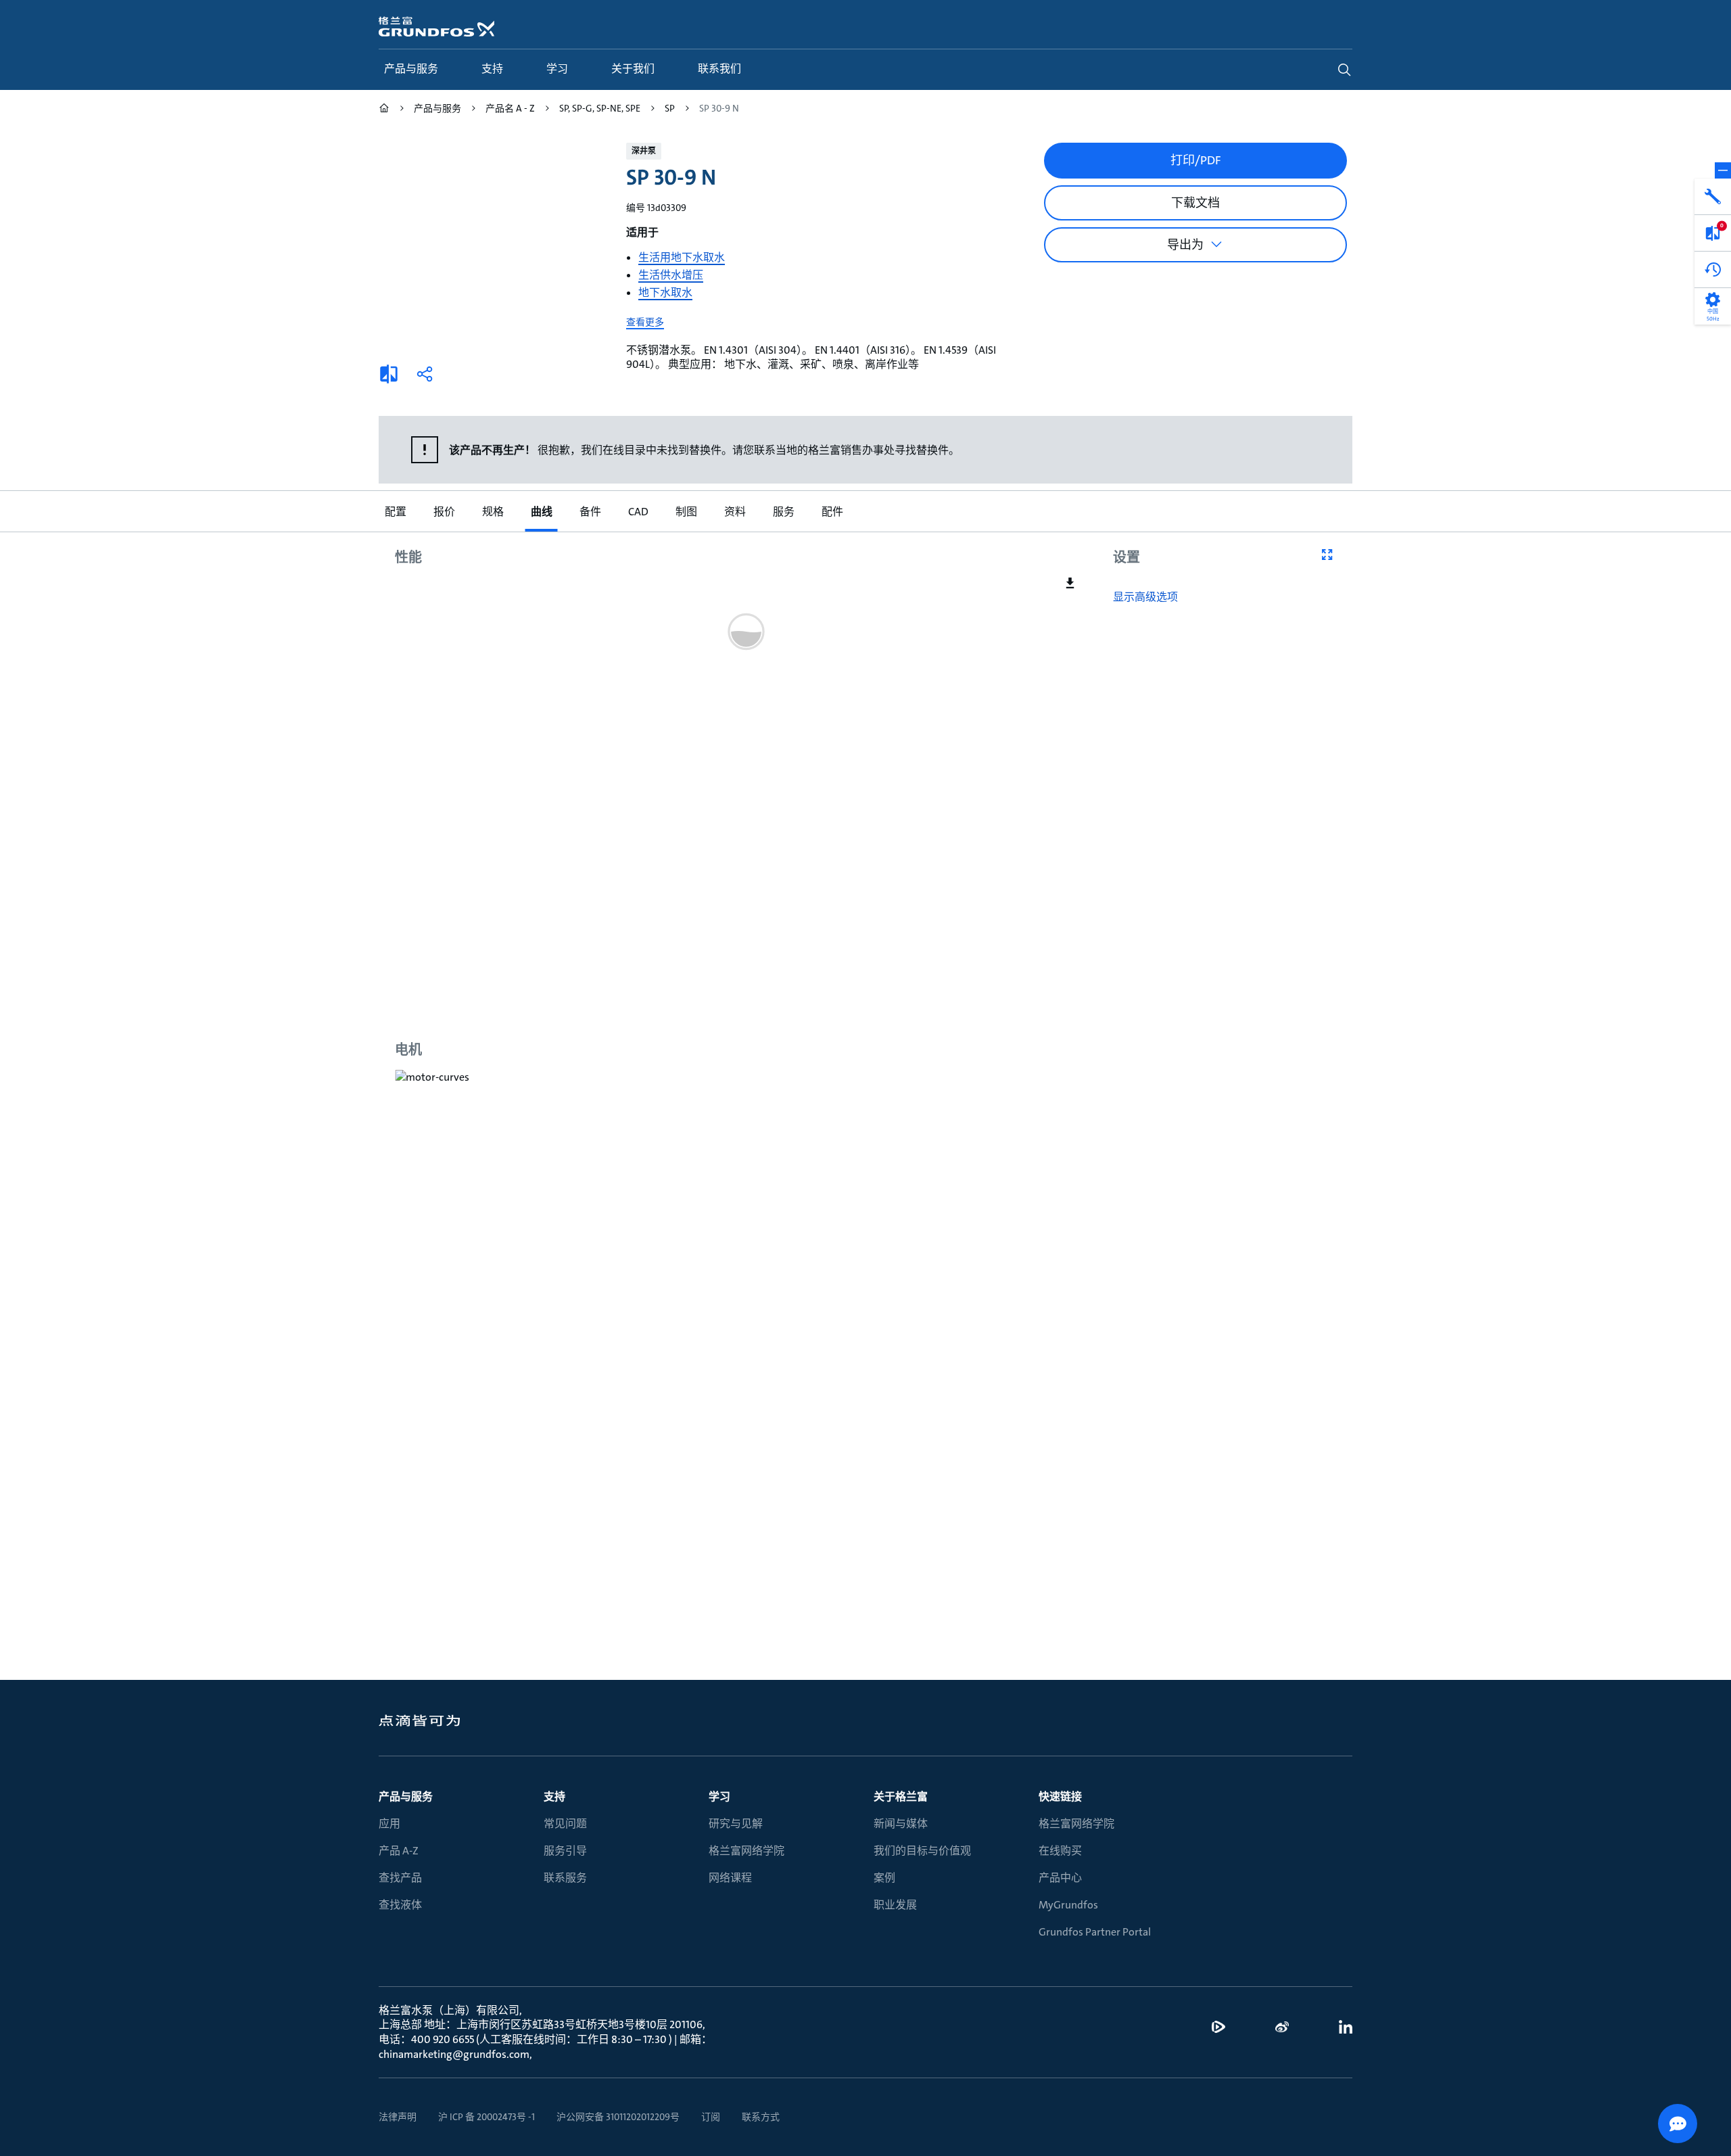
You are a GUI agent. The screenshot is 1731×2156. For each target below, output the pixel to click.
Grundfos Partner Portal (1095, 1932)
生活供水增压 (671, 275)
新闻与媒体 (901, 1824)
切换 (1723, 170)
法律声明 (398, 2117)
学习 (719, 1797)
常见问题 (565, 1824)
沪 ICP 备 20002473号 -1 (487, 2117)
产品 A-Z (399, 1851)
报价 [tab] (444, 512)
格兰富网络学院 (746, 1851)
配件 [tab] (832, 512)
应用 (389, 1824)
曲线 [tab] (541, 512)
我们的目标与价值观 (922, 1851)
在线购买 (1060, 1851)
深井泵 (644, 151)
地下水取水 (665, 292)
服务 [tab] (783, 512)
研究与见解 (736, 1824)
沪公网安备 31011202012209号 (618, 2117)
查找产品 (400, 1878)
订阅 (711, 2117)
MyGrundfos (1068, 1905)
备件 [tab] (590, 512)
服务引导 (565, 1851)
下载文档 (1195, 203)
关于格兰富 (901, 1797)
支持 (554, 1797)
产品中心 (1060, 1878)
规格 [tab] (492, 512)
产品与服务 (406, 1797)
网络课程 (730, 1878)
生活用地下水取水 (682, 257)
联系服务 (565, 1878)
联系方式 (761, 2117)
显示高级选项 (1145, 597)
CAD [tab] (638, 512)
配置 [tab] (395, 512)
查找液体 (400, 1905)
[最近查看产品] (1713, 270)
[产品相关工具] (1713, 197)
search (1344, 70)
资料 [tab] (734, 512)
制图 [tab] (686, 512)
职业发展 (895, 1905)
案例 (884, 1878)
